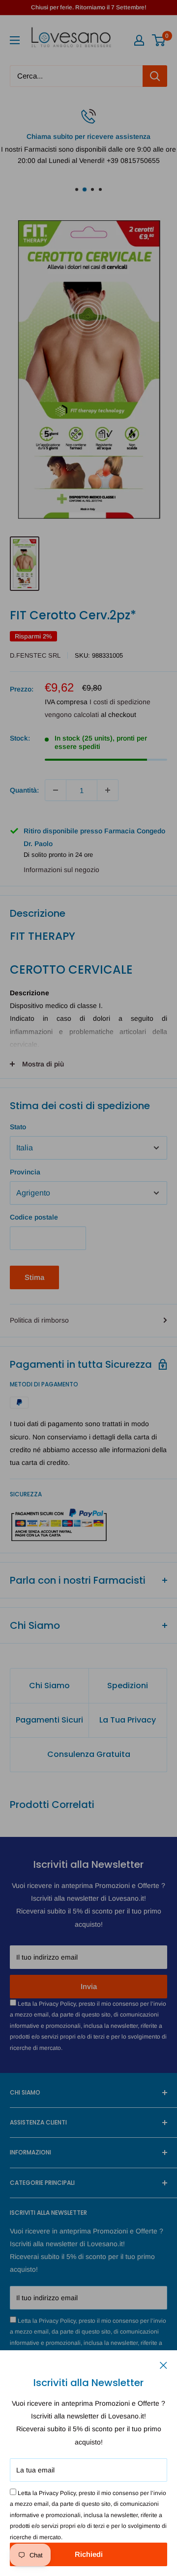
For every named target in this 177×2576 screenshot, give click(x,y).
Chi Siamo (49, 1686)
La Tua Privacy (128, 1720)
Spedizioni (128, 1686)
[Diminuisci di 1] (56, 790)
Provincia (25, 1172)
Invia (89, 1986)
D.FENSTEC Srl (35, 655)
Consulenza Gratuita (89, 1754)
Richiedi (89, 2554)
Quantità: (24, 790)
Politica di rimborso (39, 1320)
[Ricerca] (155, 76)
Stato (18, 1127)
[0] (159, 40)
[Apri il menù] (15, 40)
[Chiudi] (163, 2364)
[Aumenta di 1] (108, 790)
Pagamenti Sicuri (49, 1720)
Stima (34, 1277)
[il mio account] (139, 40)
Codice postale (34, 1217)
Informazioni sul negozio (61, 870)
